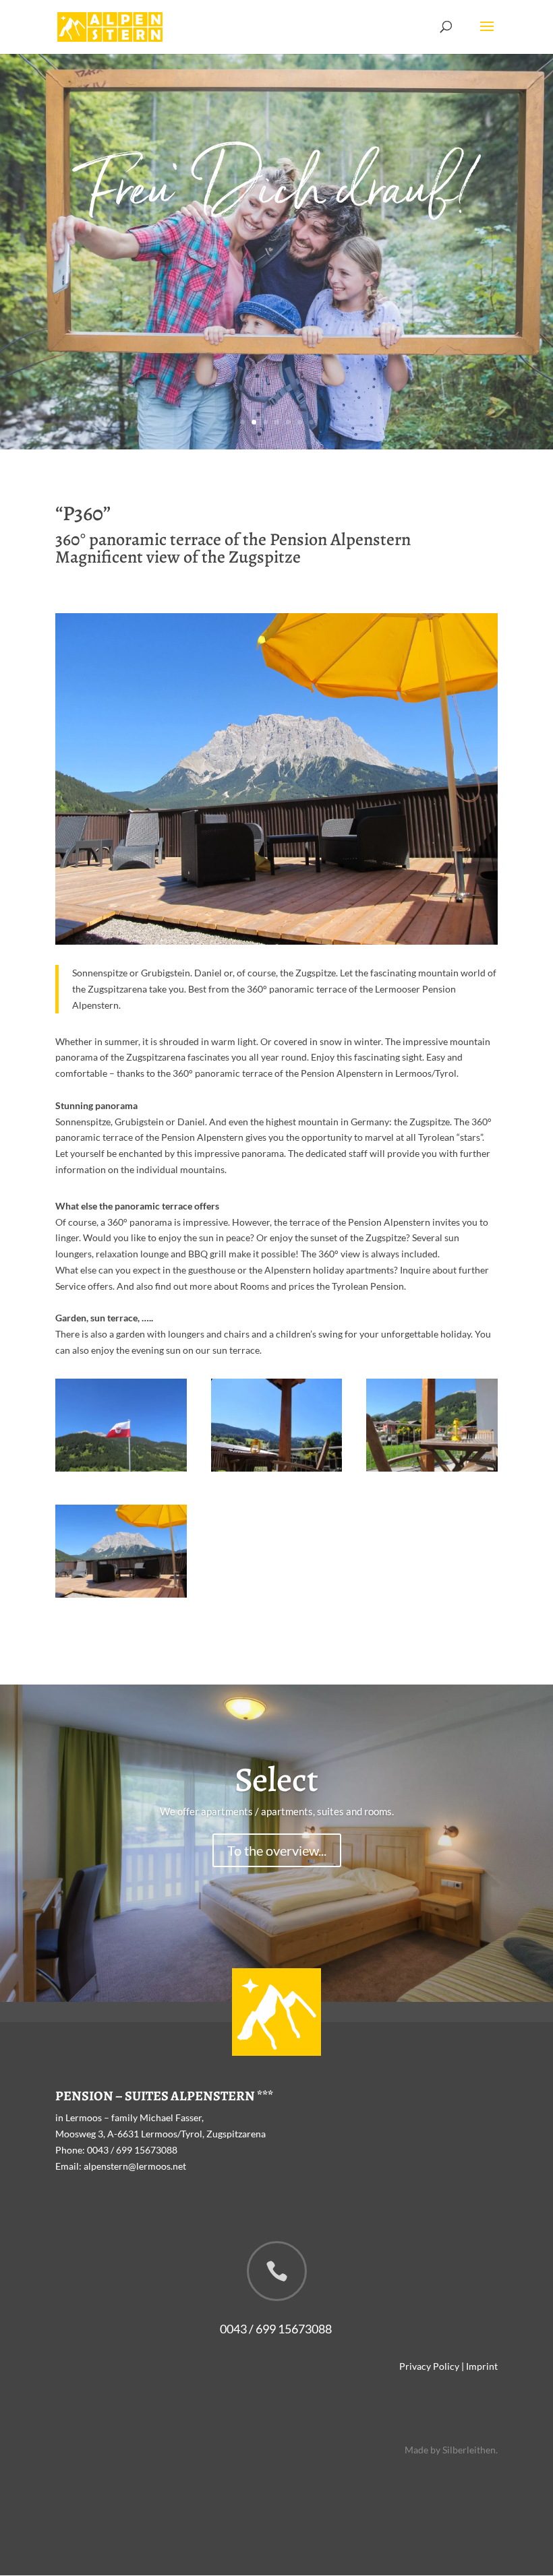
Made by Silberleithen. (451, 2450)
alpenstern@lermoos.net (135, 2166)
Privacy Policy (429, 2366)
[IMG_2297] (121, 1594)
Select (276, 1780)
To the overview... (277, 1850)
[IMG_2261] (121, 1468)
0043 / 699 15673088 (132, 2150)
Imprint (482, 2366)
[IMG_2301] (277, 1468)
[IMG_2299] (432, 1468)
